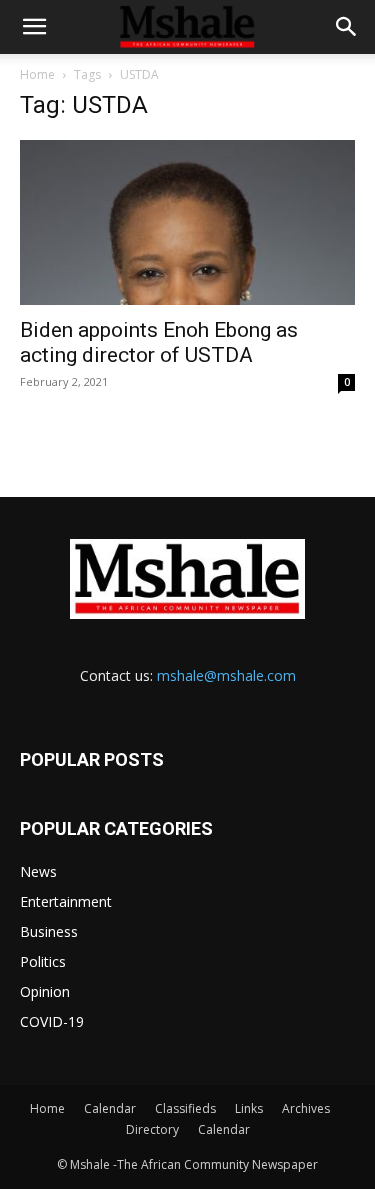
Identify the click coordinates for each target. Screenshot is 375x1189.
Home (37, 74)
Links (249, 1108)
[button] (34, 27)
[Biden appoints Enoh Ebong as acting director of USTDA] (187, 222)
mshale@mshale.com (226, 675)
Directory (152, 1129)
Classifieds (185, 1108)
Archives (306, 1108)
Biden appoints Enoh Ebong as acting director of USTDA (159, 342)
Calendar (110, 1108)
